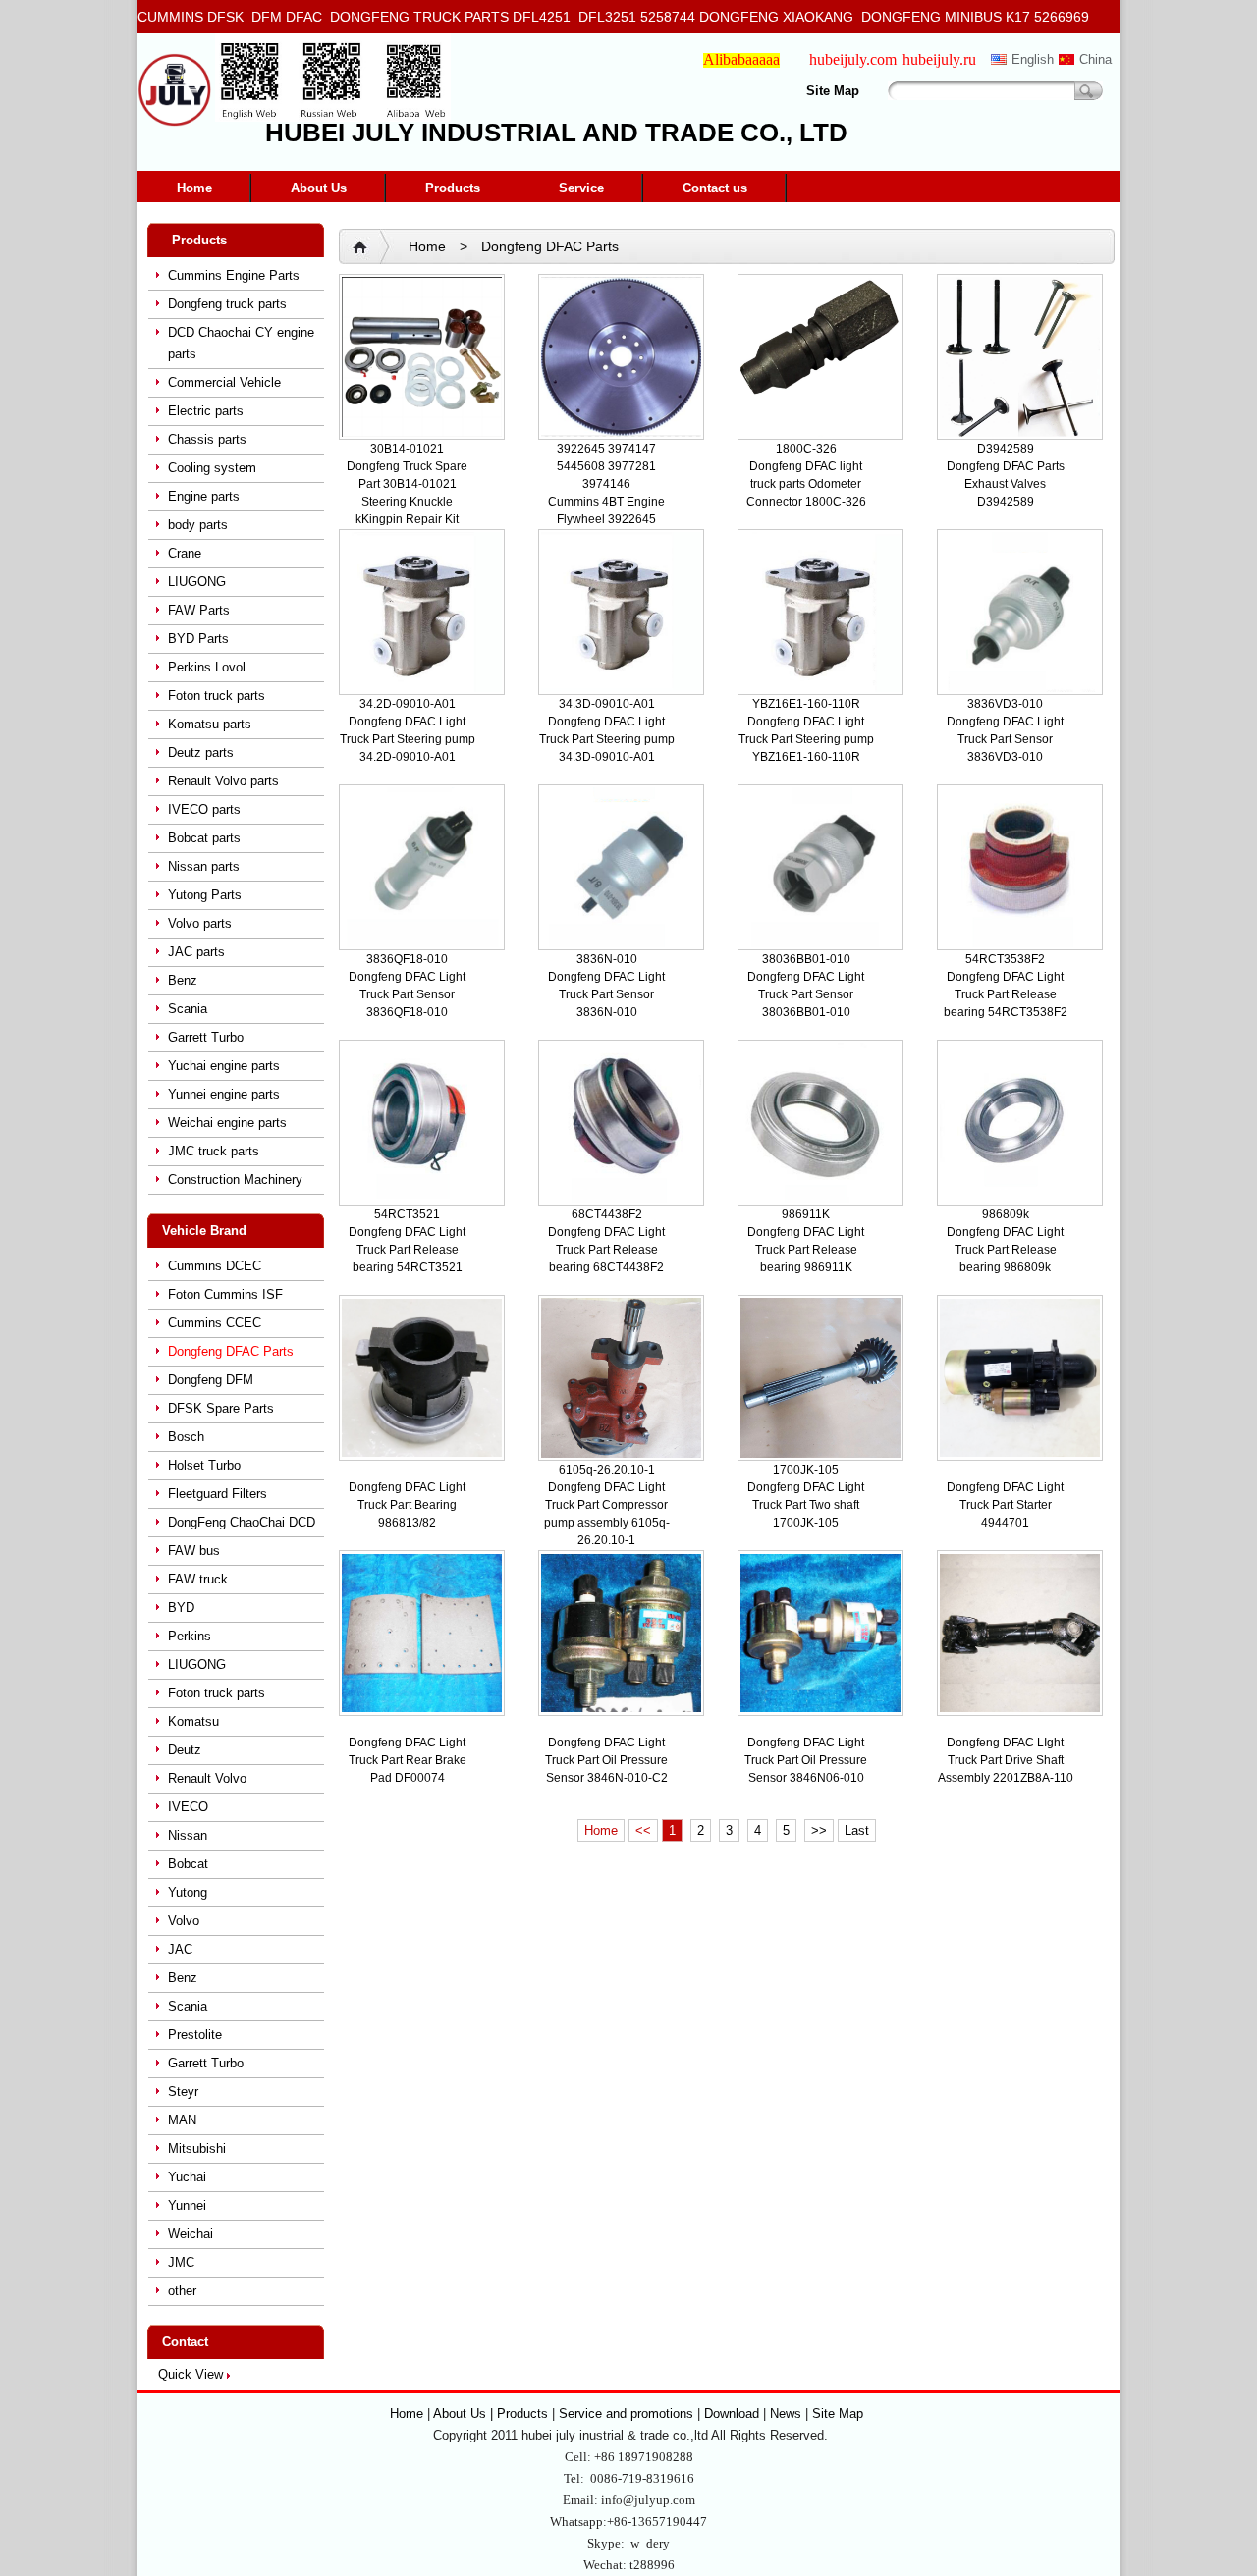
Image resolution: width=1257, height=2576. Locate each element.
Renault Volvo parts (223, 781)
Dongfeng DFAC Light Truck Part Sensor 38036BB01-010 (806, 994)
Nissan (188, 1835)
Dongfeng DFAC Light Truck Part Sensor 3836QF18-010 (407, 994)
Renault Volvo (207, 1778)
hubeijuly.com (853, 59)
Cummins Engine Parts (234, 275)
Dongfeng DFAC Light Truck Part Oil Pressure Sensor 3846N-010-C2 (606, 1760)
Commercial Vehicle (224, 382)
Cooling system (212, 468)
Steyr (183, 2092)
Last (857, 1830)
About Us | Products (492, 2414)
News (786, 2414)
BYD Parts (198, 639)
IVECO (188, 1807)
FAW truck (198, 1579)
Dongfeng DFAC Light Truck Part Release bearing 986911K (806, 1250)
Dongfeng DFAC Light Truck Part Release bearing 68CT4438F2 (606, 1250)
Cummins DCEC (215, 1266)
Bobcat (188, 1864)
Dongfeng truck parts (227, 304)
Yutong (188, 1892)
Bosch (186, 1437)
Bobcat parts (204, 838)
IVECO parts (204, 809)
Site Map (833, 91)
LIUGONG (197, 582)
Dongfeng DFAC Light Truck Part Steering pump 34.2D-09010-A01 (408, 739)
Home (194, 188)
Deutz (185, 1750)
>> (819, 1830)
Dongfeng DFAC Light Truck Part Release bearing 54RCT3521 (407, 1250)
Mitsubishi (197, 2148)
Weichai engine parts (227, 1123)
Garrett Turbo (206, 1037)
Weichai (191, 2234)
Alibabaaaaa (741, 59)
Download (732, 2414)
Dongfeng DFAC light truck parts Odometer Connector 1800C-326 (806, 484)
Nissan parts (204, 866)
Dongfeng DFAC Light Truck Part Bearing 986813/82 (407, 1505)
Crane (185, 553)
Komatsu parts (210, 724)
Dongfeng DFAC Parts (231, 1351)
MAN (182, 2120)
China (1095, 59)
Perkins (190, 1636)
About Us (319, 188)
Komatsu (193, 1721)
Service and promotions (628, 2414)
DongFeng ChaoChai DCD (242, 1522)
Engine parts (204, 496)
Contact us (715, 188)
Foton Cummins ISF (225, 1294)
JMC (181, 2262)
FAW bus (194, 1551)
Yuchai (187, 2177)
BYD (181, 1608)
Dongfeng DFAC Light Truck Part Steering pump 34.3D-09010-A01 (607, 739)
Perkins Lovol (207, 667)
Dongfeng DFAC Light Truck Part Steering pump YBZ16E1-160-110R (806, 739)
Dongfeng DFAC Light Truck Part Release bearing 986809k (1005, 1250)
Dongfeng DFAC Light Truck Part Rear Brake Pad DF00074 (408, 1760)
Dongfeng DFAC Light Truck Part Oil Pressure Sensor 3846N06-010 (806, 1760)
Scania (188, 1009)
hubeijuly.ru (939, 59)
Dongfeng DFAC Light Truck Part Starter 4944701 (1005, 1505)
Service (581, 188)
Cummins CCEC (215, 1323)
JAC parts (196, 952)
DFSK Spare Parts (221, 1408)
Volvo (184, 1921)
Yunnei (187, 2205)
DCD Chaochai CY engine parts (241, 343)
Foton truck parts (217, 696)
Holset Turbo (204, 1465)
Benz (183, 980)
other (182, 2291)
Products (453, 188)
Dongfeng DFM (211, 1380)
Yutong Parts (205, 895)
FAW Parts (199, 610)
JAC (180, 1949)
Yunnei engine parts (224, 1094)
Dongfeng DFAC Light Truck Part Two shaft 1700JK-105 (806, 1505)
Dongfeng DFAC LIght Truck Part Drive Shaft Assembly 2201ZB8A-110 (1006, 1760)
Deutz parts (201, 752)
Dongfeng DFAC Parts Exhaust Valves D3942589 (1006, 484)
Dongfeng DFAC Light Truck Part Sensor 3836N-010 (606, 994)
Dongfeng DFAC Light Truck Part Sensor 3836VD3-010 (1005, 739)
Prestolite (195, 2035)
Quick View (191, 2374)
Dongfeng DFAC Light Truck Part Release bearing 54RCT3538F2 (1006, 994)
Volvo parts (200, 923)
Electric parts (206, 411)
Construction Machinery (235, 1180)
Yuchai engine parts (224, 1066)
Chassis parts (207, 439)
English (1033, 59)
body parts (198, 525)
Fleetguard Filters (218, 1494)
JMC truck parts (214, 1151)
